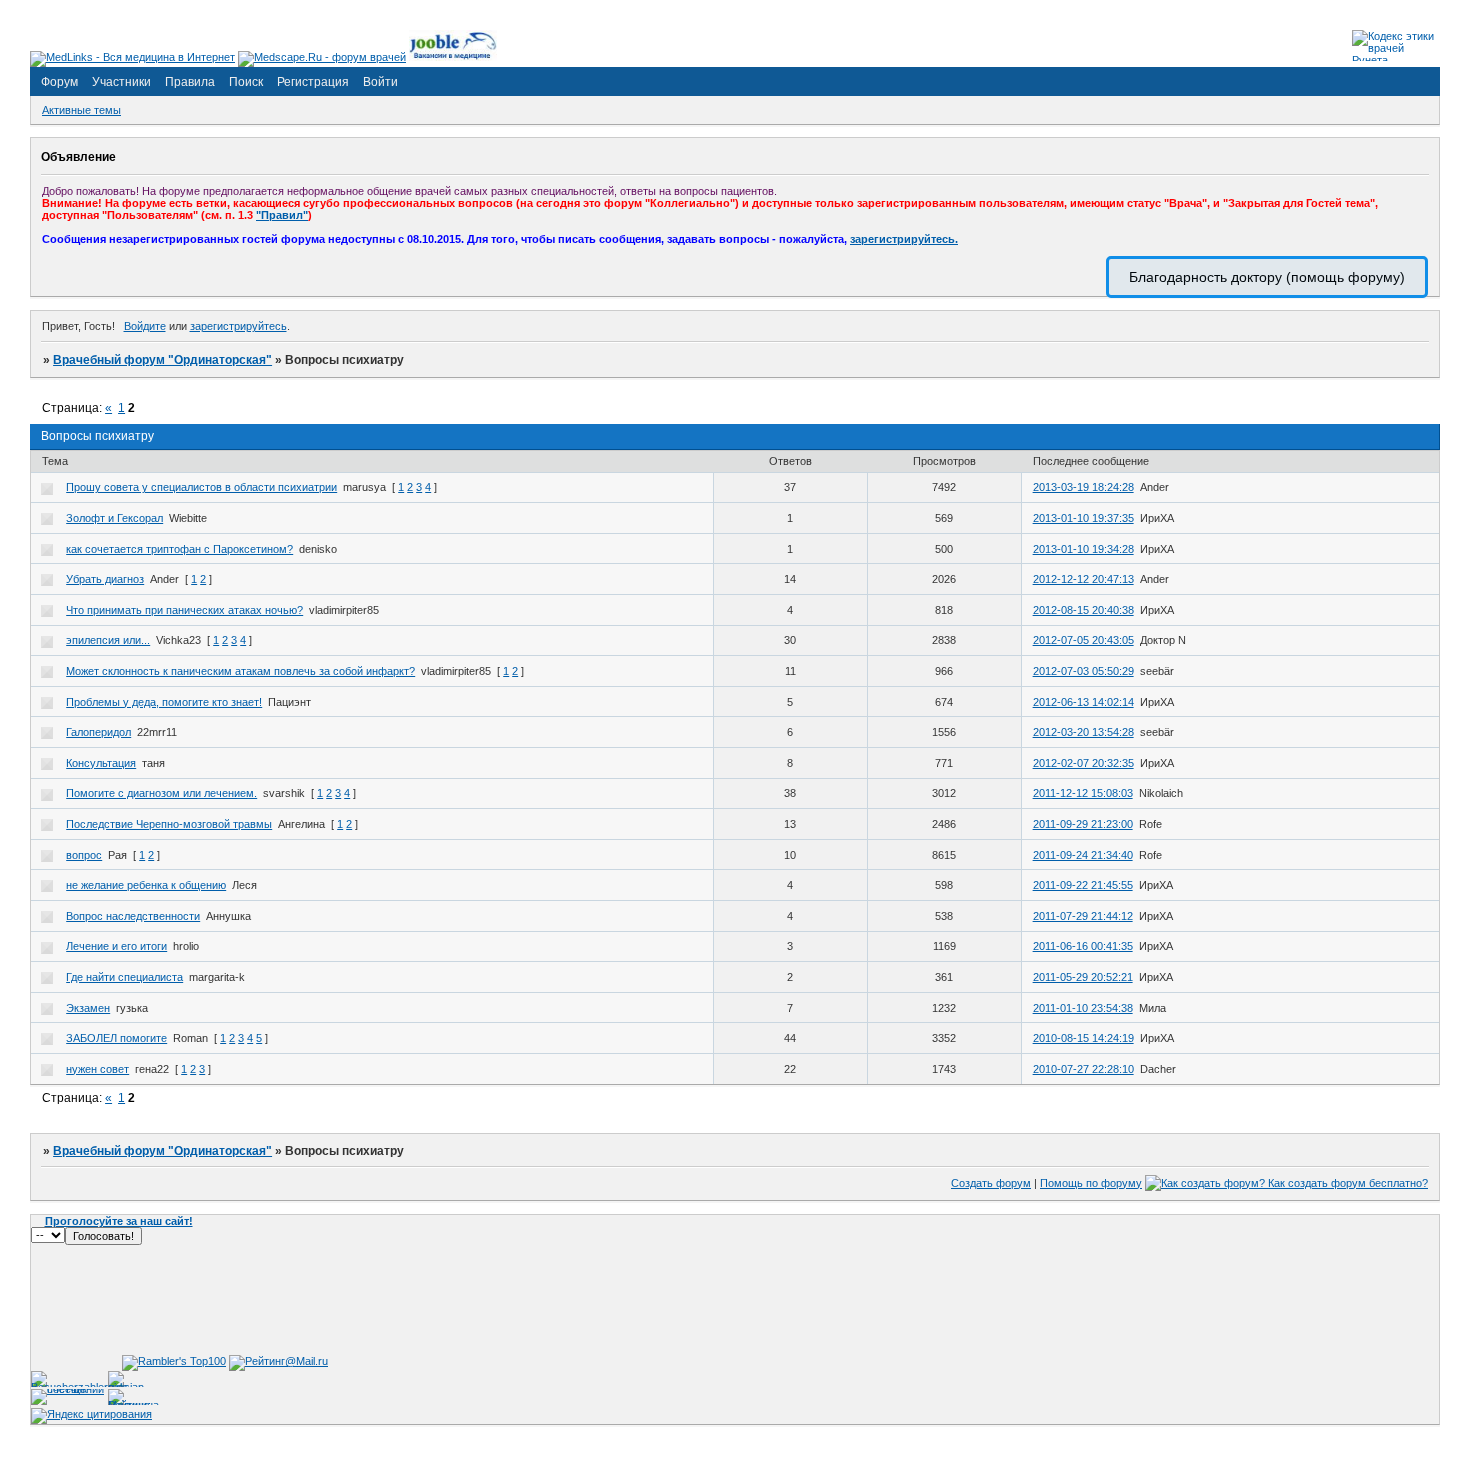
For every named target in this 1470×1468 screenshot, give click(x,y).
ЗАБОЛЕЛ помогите (116, 1038)
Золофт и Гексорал (114, 518)
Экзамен (88, 1008)
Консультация (101, 763)
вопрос (84, 855)
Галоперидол (98, 732)
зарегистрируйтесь (238, 326)
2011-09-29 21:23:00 (1083, 824)
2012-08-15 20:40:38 (1083, 610)
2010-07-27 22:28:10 (1083, 1069)
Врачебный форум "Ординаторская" (162, 360)
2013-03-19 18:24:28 (1083, 487)
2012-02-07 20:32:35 (1083, 763)
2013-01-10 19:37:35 (1083, 518)
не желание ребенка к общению (146, 885)
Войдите (145, 326)
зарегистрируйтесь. (904, 239)
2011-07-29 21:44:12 (1083, 916)
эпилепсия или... (108, 640)
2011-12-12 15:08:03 (1083, 793)
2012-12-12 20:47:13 (1083, 579)
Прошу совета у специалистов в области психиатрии (201, 487)
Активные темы (81, 110)
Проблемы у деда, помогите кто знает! (164, 702)
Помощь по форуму (1091, 1183)
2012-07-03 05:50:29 (1083, 671)
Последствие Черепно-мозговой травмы (169, 824)
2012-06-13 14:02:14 (1083, 702)
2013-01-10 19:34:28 (1083, 549)
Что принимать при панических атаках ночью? (184, 610)
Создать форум (991, 1183)
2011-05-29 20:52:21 (1083, 977)
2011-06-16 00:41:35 (1083, 946)
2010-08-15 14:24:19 (1083, 1038)
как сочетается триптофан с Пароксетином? (179, 549)
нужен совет (97, 1069)
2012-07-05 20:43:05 (1083, 640)
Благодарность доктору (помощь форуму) (1267, 277)
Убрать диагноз (105, 579)
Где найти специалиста (124, 977)
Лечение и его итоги (116, 946)
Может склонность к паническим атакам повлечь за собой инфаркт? (240, 671)
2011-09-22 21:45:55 (1083, 885)
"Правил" (282, 215)
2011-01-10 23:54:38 (1083, 1008)
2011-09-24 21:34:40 (1083, 855)
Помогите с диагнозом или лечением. (161, 793)
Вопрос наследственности (133, 916)
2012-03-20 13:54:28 (1083, 732)
